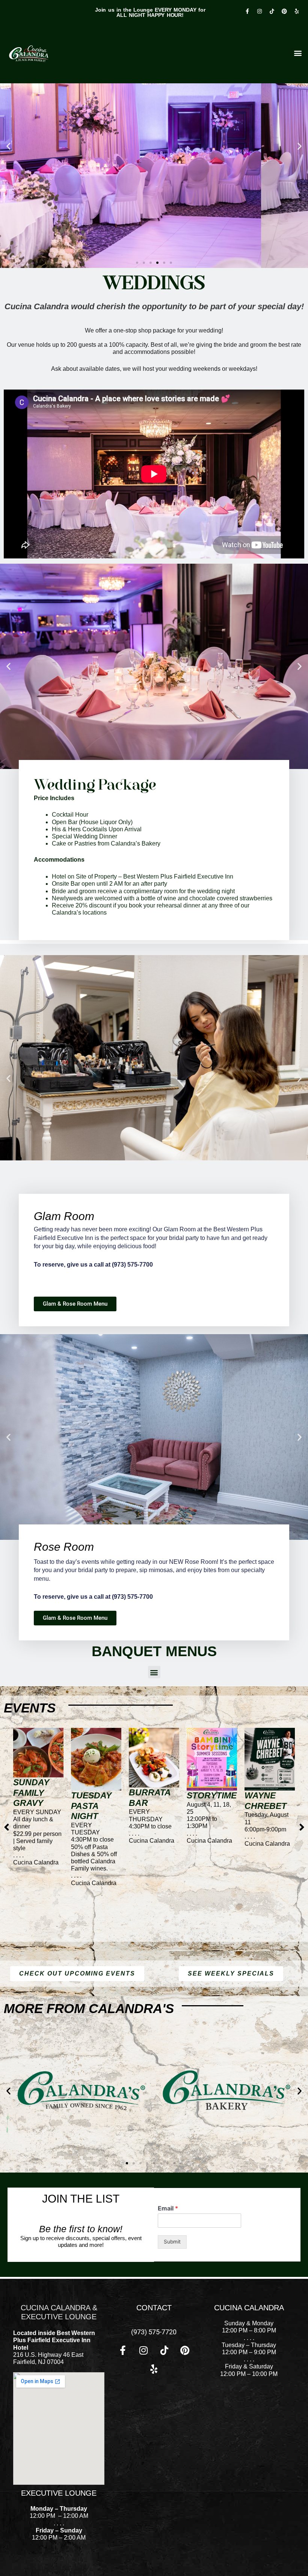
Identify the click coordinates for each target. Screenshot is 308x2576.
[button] (8, 146)
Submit (172, 2242)
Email (168, 2208)
